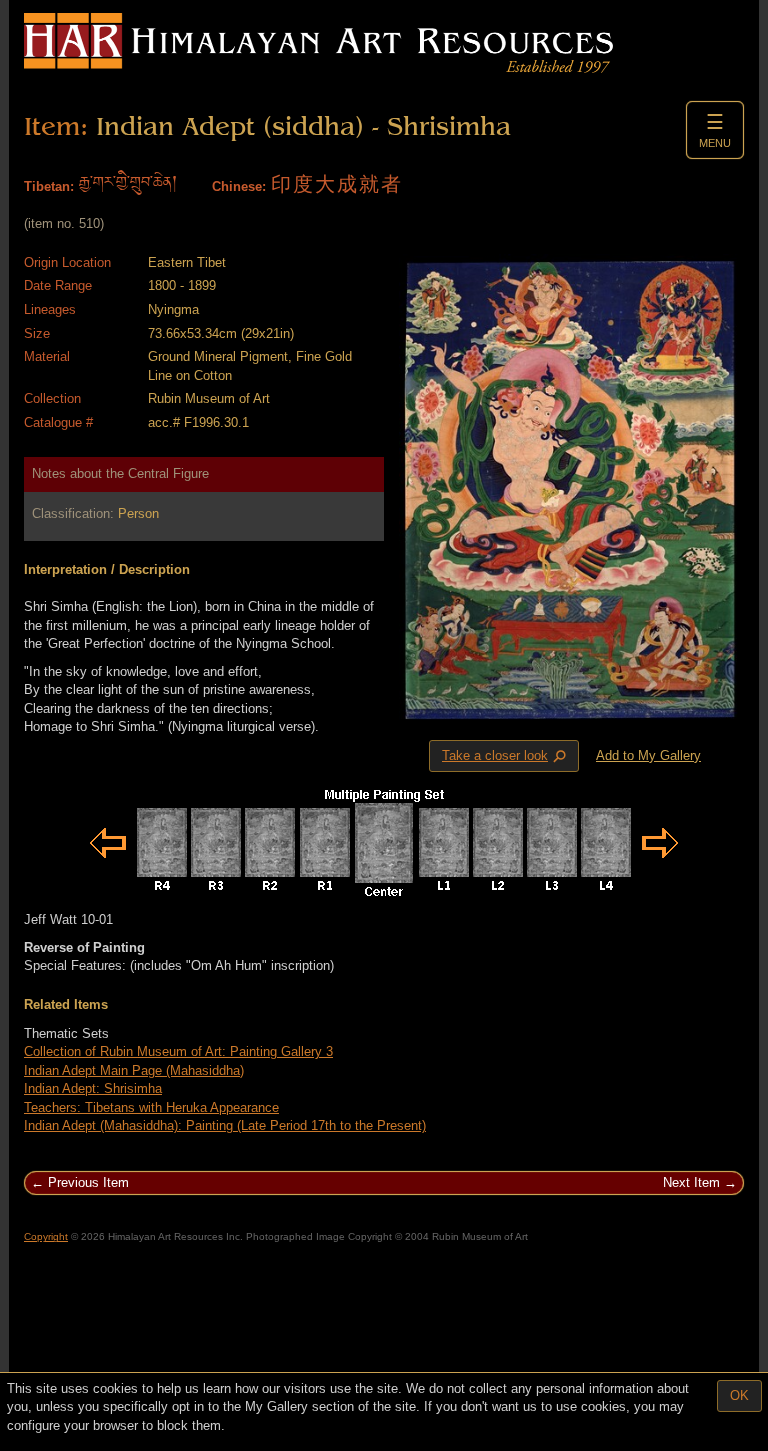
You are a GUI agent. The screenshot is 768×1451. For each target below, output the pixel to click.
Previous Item (88, 1182)
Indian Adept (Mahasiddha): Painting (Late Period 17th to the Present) (225, 1125)
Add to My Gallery (648, 755)
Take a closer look (506, 756)
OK (739, 1395)
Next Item (691, 1182)
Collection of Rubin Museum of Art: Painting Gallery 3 (178, 1051)
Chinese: (239, 186)
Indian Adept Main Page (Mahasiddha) (134, 1070)
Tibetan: (49, 186)
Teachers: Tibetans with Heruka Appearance (151, 1107)
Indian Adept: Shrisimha (93, 1088)
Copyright (46, 1236)
